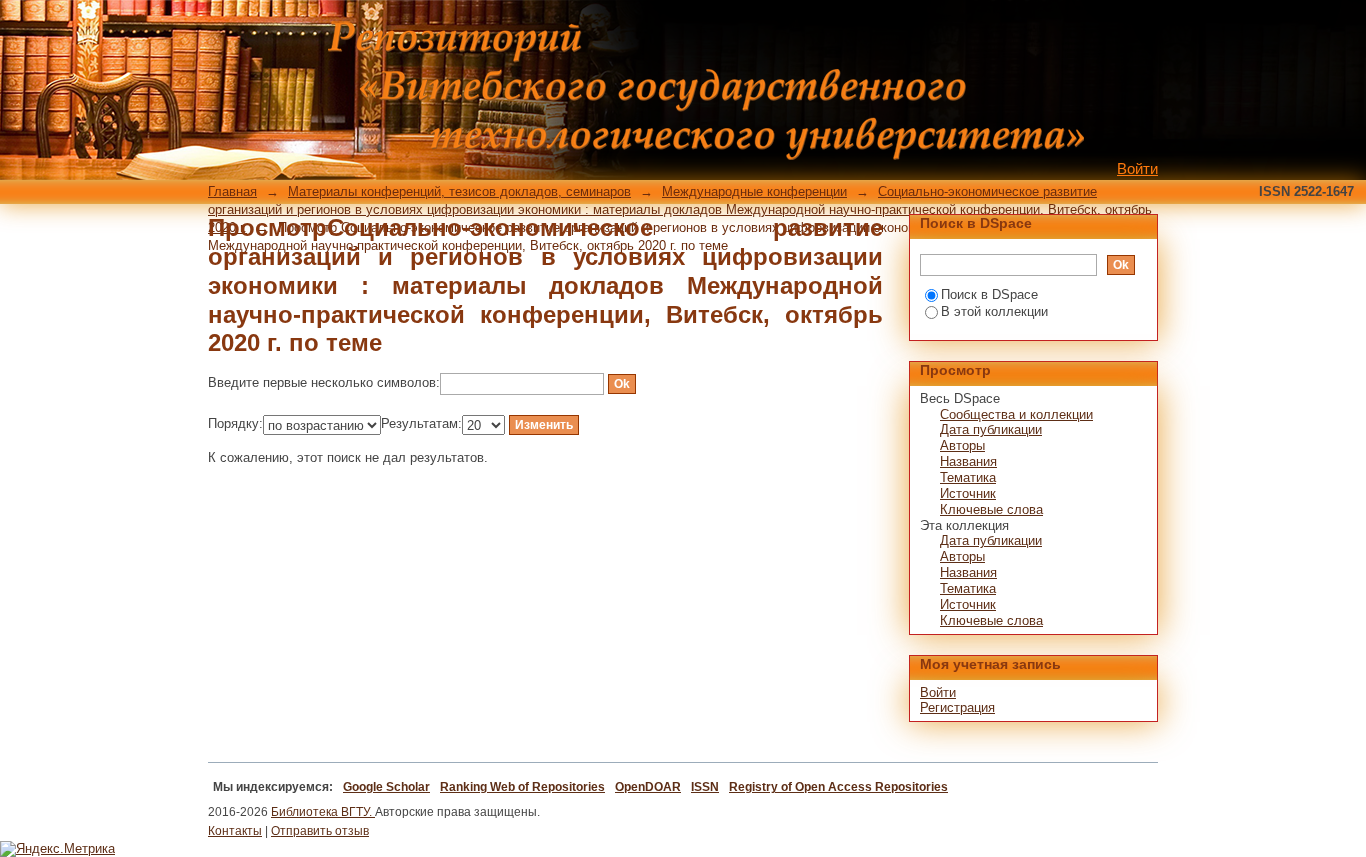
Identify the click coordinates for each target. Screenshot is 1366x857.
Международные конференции (754, 191)
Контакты (235, 831)
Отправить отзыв (320, 831)
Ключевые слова (991, 509)
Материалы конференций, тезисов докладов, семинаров (459, 191)
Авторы (962, 445)
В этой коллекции (994, 311)
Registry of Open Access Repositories (838, 787)
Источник (968, 493)
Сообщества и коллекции (1016, 414)
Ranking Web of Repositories (522, 787)
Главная (232, 191)
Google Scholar (386, 787)
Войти (1137, 168)
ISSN (705, 787)
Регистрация (957, 707)
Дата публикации (991, 429)
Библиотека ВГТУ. (323, 812)
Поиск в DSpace (989, 294)
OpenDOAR (648, 787)
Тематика (968, 477)
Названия (968, 461)
